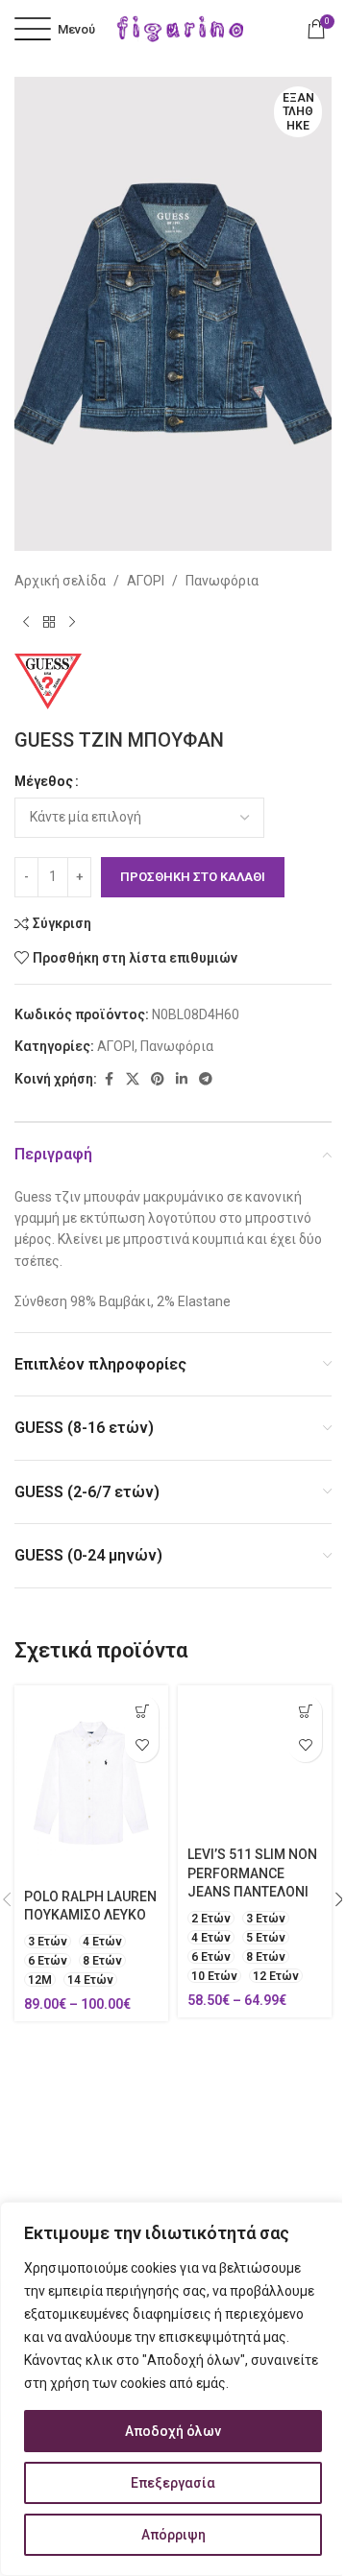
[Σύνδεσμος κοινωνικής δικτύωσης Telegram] (206, 1079)
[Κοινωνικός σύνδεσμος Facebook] (109, 1079)
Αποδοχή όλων (173, 2431)
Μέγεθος (44, 781)
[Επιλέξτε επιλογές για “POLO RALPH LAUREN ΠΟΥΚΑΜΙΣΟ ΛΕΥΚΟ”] (142, 1712)
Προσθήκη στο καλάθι (193, 877)
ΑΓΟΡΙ (146, 581)
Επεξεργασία (173, 2483)
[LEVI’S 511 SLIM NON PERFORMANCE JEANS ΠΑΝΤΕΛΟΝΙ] (255, 1762)
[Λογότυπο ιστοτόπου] (181, 28)
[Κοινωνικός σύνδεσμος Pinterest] (158, 1079)
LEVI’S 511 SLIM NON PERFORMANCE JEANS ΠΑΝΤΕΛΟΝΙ (252, 1873)
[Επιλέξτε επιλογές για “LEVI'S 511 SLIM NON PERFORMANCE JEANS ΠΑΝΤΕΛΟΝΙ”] (305, 1712)
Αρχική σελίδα (60, 581)
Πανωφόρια (222, 581)
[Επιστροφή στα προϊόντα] (49, 623)
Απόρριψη (173, 2535)
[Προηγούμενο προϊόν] (26, 623)
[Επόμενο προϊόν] (72, 623)
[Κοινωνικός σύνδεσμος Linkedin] (182, 1079)
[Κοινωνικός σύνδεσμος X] (133, 1079)
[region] (173, 2389)
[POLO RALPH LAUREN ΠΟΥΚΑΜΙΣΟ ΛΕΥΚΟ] (91, 1783)
